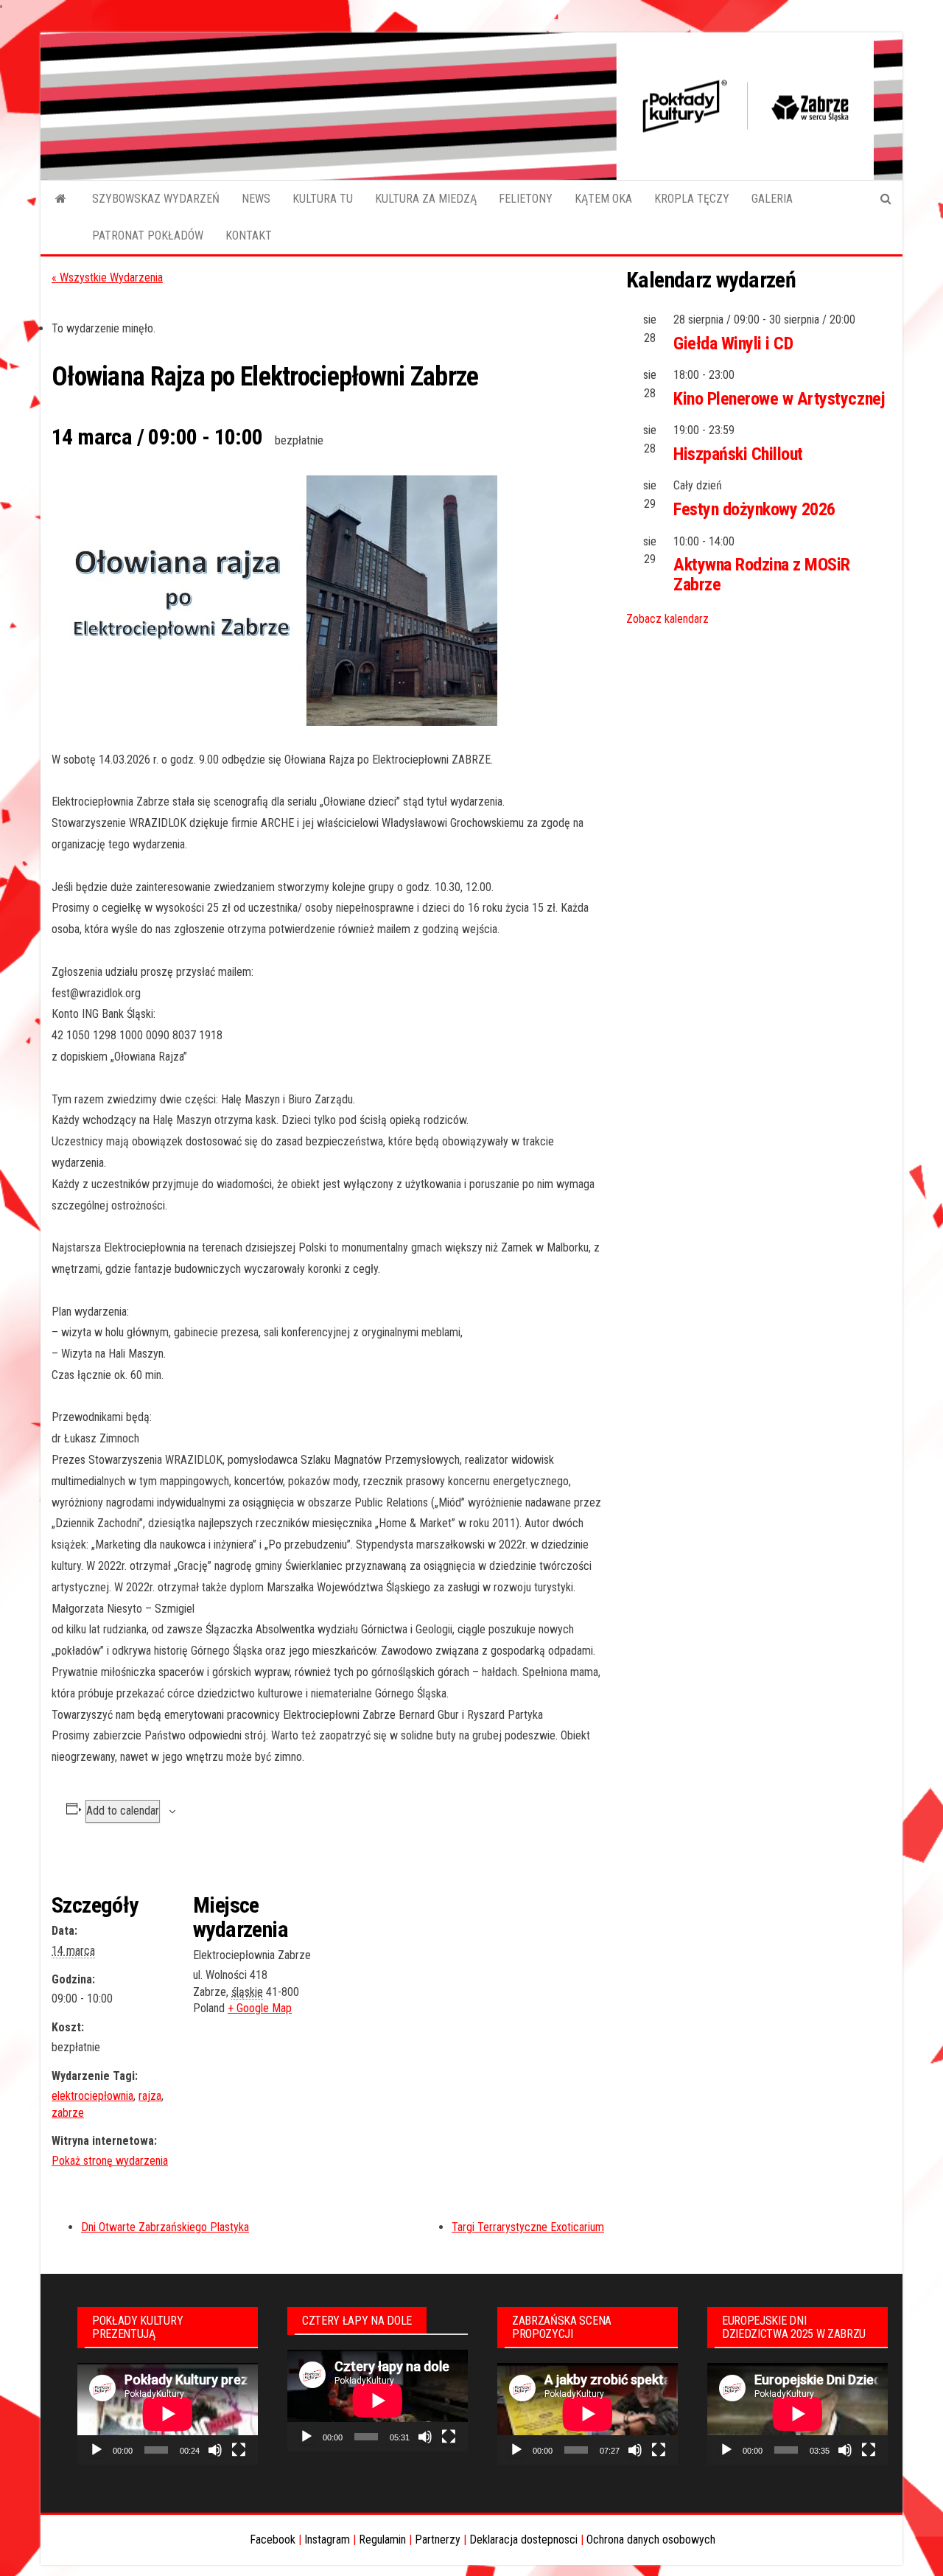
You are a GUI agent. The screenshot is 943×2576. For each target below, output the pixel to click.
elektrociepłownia (92, 2096)
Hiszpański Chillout (738, 454)
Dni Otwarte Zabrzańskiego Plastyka (165, 2227)
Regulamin (382, 2540)
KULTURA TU (323, 199)
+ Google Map (260, 2008)
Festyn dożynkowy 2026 (754, 509)
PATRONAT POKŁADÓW (148, 235)
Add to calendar (123, 1811)
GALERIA (772, 199)
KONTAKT (249, 235)
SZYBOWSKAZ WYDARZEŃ (156, 199)
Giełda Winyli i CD (733, 343)
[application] (168, 2414)
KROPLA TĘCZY (692, 199)
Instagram (327, 2540)
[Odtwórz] (97, 2450)
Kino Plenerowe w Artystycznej (779, 399)
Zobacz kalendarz (667, 619)
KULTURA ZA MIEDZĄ (426, 199)
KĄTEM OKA (603, 199)
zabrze (68, 2113)
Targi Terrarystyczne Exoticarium (528, 2227)
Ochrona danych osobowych (651, 2540)
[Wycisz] (215, 2450)
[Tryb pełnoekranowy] (239, 2450)
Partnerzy (438, 2540)
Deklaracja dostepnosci (523, 2540)
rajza (150, 2096)
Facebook (273, 2540)
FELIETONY (526, 199)
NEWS (256, 199)
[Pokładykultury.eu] (61, 199)
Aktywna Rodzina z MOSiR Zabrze (762, 574)
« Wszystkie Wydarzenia (107, 278)
